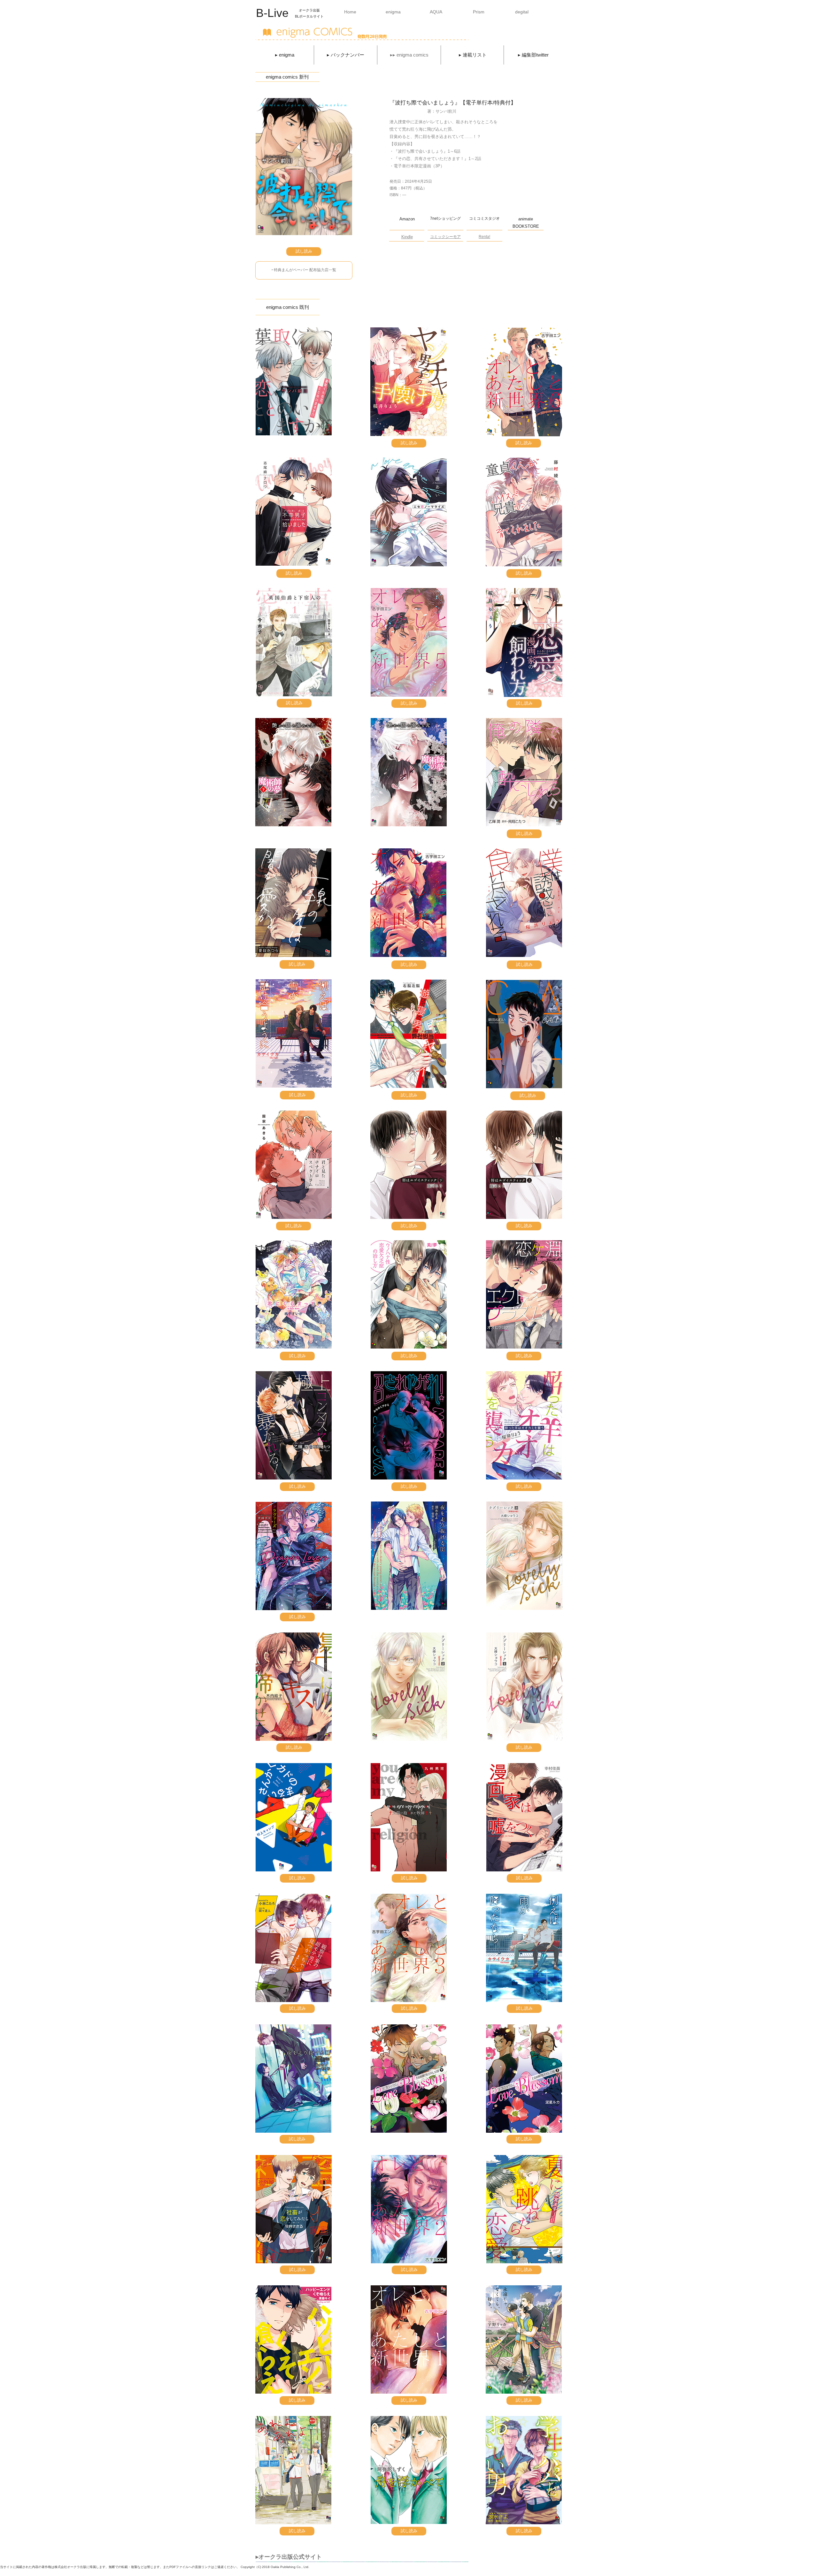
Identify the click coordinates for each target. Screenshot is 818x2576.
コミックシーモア (445, 237)
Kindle (407, 237)
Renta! (484, 237)
